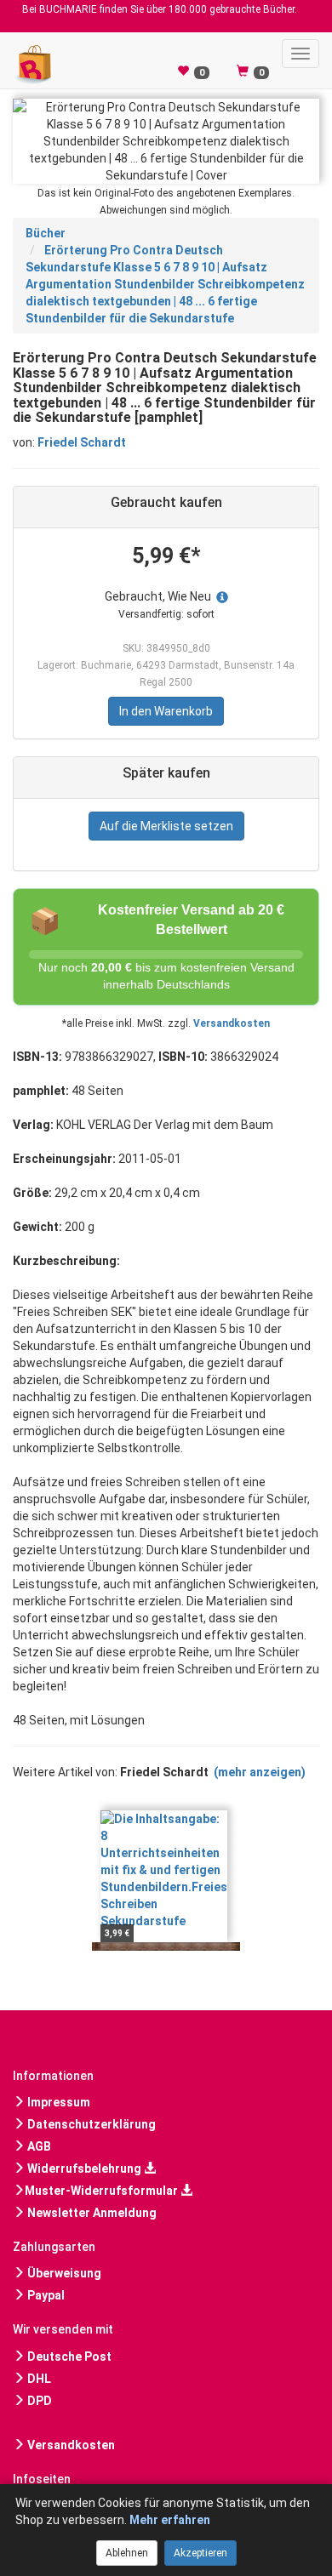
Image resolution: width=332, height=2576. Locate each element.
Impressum (57, 2102)
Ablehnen (127, 2553)
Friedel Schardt (82, 442)
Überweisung (63, 2273)
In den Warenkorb (166, 711)
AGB (38, 2146)
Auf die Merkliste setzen (166, 826)
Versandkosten (232, 1023)
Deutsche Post (68, 2357)
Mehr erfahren (170, 2520)
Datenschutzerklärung (90, 2124)
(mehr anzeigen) (260, 1772)
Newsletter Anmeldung (91, 2213)
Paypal (45, 2295)
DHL (38, 2379)
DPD (38, 2401)
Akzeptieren (200, 2553)
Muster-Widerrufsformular (103, 2191)
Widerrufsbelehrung (84, 2169)
